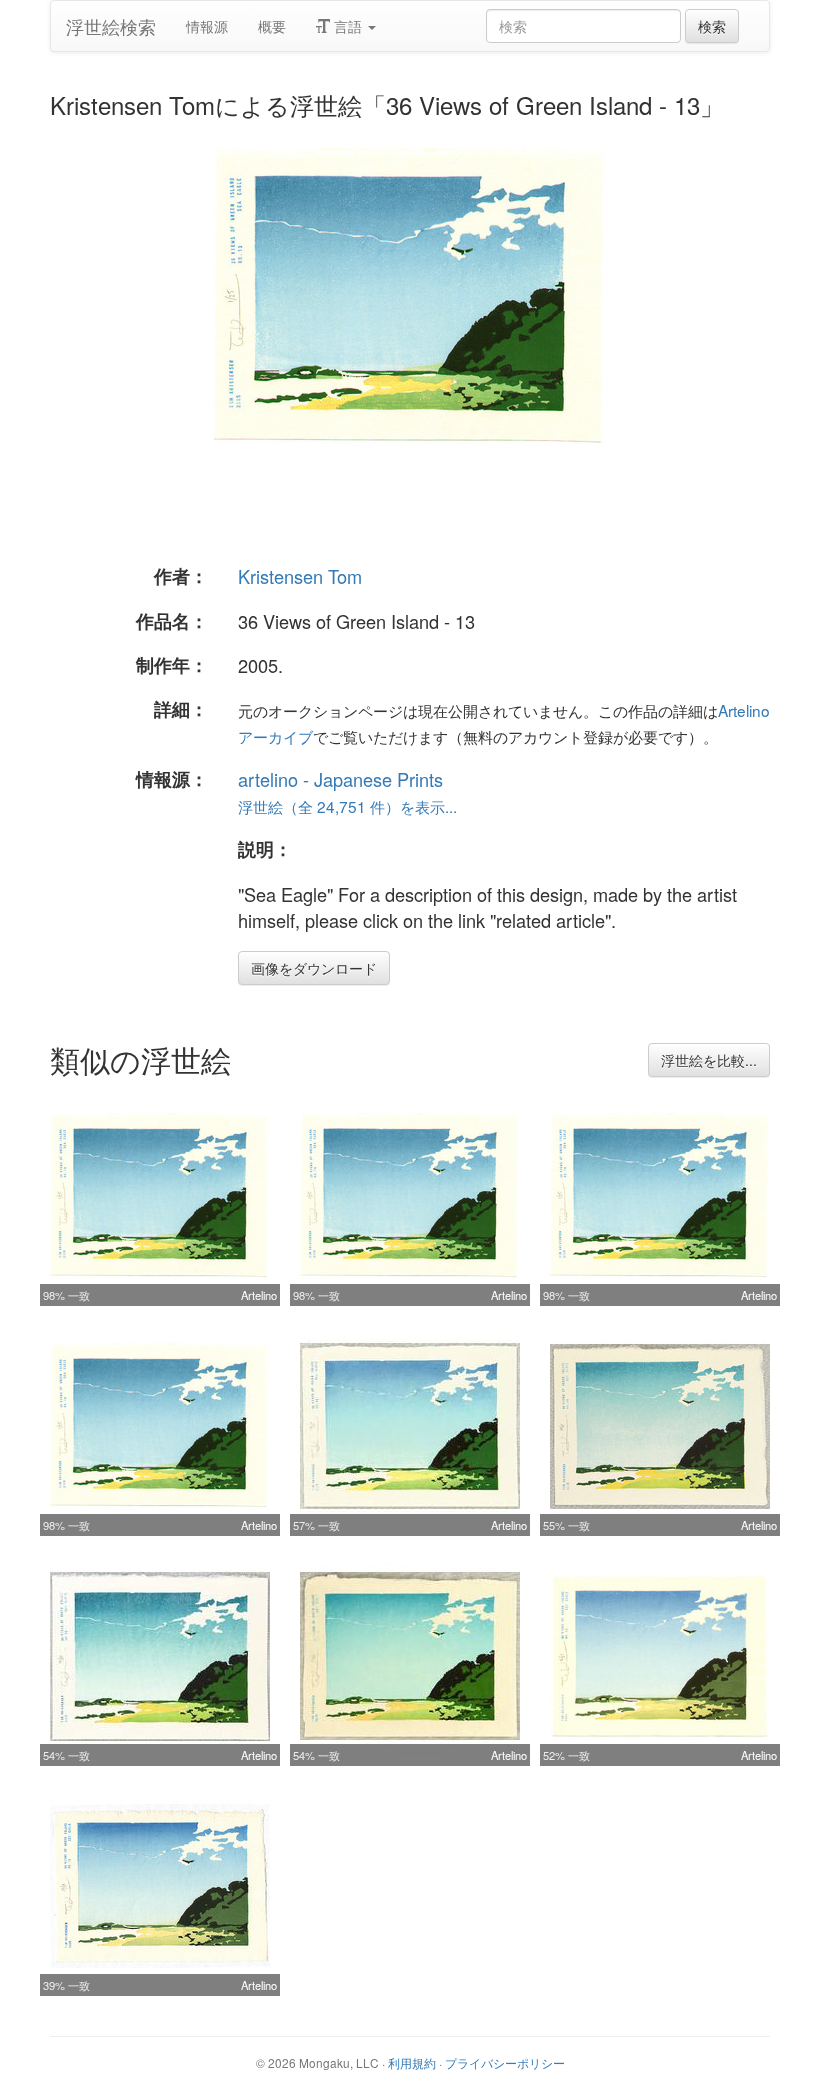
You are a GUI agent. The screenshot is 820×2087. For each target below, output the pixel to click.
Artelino (259, 1295)
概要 (272, 26)
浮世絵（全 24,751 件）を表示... (347, 806)
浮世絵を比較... (709, 1060)
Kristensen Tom (300, 576)
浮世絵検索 (111, 26)
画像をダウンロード (314, 968)
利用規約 (412, 2062)
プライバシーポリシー (505, 2062)
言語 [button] (348, 26)
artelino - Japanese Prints (340, 779)
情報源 (207, 26)
